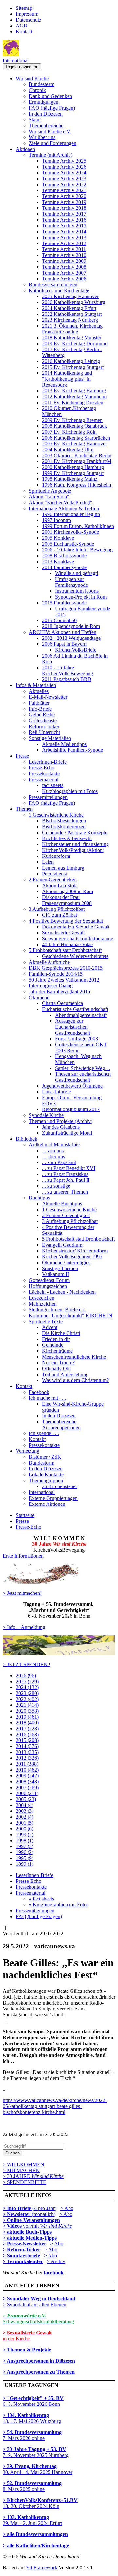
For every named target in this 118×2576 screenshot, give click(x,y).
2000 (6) (25, 1829)
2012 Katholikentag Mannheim (74, 396)
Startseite (25, 1515)
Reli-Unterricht (44, 732)
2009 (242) (27, 1776)
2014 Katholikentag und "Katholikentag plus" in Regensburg (67, 379)
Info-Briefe (40, 709)
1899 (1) (25, 1864)
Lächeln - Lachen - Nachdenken (62, 1292)
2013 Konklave (58, 561)
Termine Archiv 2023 (64, 179)
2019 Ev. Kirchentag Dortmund (75, 343)
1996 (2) (25, 1852)
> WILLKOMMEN (23, 2164)
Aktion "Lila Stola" (49, 497)
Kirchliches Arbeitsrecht (67, 838)
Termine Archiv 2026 (64, 167)
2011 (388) (27, 1764)
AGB (21, 26)
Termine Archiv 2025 (64, 161)
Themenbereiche (46, 126)
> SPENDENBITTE (24, 2182)
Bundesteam (42, 84)
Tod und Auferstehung (65, 1374)
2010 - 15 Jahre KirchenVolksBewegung (68, 670)
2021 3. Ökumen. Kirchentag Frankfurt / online (72, 329)
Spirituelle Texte (46, 1321)
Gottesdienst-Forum (49, 1280)
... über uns (53, 1156)
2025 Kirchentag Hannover (70, 296)
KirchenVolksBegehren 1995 (72, 1257)
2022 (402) (27, 1699)
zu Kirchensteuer (59, 1486)
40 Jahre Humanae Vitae (67, 944)
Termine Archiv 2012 (64, 243)
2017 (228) (27, 1729)
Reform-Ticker (44, 726)
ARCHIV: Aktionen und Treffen (63, 632)
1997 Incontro (57, 520)
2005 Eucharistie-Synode (68, 544)
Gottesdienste (43, 721)
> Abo (67, 2208)
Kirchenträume (57, 1351)
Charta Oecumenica (62, 1003)
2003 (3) (25, 1811)
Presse (22, 756)
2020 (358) (27, 1711)
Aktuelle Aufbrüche (49, 962)
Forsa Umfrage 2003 (77, 1039)
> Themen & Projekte (27, 2350)
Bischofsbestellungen (64, 821)
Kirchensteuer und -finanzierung (75, 844)
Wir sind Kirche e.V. (50, 131)
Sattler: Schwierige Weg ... (83, 1068)
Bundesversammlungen (53, 285)
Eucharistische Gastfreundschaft (75, 1009)
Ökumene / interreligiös (66, 1262)
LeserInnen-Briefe (48, 762)
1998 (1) (25, 1840)
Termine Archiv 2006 (64, 279)
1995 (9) (25, 1858)
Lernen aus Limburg (63, 868)
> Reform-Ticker (21, 2250)
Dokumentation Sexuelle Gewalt (76, 927)
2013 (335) (27, 1752)
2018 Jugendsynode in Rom (71, 626)
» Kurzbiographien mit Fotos (59, 1905)
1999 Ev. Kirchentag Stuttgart (73, 473)
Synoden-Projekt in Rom (81, 597)
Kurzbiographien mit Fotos (70, 791)
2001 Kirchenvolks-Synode (70, 532)
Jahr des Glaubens (61, 1127)
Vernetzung (28, 1451)
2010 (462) (27, 1770)
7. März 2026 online (32, 2435)
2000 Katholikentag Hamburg (73, 467)
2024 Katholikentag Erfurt (69, 308)
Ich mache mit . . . (47, 1398)
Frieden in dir (56, 1339)
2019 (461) (27, 1717)
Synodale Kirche (46, 1115)
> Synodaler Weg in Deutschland (39, 2299)
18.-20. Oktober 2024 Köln (40, 2503)
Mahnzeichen (43, 1304)
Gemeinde (53, 1345)
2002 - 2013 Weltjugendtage (71, 638)
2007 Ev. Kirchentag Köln (69, 432)
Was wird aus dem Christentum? (75, 1380)
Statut (35, 120)
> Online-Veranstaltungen (31, 2220)
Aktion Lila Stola (60, 885)
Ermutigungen (44, 102)
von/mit (48, 2226)
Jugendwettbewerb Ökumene (72, 1086)
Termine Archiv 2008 (64, 267)
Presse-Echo (42, 768)
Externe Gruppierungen (53, 1498)
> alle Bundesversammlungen (35, 2534)
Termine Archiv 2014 (64, 232)
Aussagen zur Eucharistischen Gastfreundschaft (73, 1027)
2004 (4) (25, 1805)
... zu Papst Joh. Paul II (66, 1180)
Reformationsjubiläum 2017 (71, 1109)
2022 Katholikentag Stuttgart (72, 314)
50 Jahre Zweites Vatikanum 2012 (64, 980)
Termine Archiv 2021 (64, 190)
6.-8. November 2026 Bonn (33, 2401)
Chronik (37, 90)
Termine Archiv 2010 (64, 255)
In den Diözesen (46, 114)
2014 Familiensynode (64, 567)
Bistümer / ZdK (45, 1457)
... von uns (53, 1151)
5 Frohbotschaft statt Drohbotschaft (65, 950)
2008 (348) (27, 1782)
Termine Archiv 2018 (64, 208)
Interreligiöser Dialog (51, 986)
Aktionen (25, 149)
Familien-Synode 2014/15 (56, 974)
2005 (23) (26, 1799)
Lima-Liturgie (56, 1092)
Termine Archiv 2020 (64, 196)
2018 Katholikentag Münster (72, 338)
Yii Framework (42, 2568)
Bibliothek (27, 1139)
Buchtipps (39, 1198)
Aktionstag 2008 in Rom (68, 891)
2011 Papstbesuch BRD (67, 679)
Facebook (39, 1392)
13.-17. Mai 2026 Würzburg (32, 2418)
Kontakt (24, 32)
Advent (50, 1327)
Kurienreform (56, 856)
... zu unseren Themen (65, 1192)
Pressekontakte (44, 774)
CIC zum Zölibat (59, 915)
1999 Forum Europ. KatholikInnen (78, 526)
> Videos (13, 2226)
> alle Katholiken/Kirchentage (36, 2545)
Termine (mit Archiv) (51, 155)
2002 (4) (25, 1817)
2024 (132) (27, 1687)
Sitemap (24, 8)
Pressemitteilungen (48, 797)
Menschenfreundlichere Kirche (74, 1357)
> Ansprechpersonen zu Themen (39, 2372)
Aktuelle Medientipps (64, 744)
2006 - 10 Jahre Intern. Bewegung (77, 550)
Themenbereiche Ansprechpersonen (61, 1424)
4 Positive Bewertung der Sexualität (66, 921)
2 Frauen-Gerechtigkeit (53, 880)
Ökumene (39, 997)
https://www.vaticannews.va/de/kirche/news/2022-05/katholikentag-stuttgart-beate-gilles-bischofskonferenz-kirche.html (55, 2106)
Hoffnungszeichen (48, 1286)
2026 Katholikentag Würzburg (74, 302)
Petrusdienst (54, 874)
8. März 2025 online (32, 2486)
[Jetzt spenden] (59, 1653)
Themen (24, 809)
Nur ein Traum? (58, 1363)
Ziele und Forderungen (53, 143)
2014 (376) (27, 1746)
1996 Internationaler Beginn (71, 514)
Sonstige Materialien (50, 738)
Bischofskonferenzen (64, 827)
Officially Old (56, 1369)
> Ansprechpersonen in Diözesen (39, 2361)
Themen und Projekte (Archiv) (61, 1121)
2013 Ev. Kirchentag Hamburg (74, 391)
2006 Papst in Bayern (64, 644)
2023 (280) (27, 1693)
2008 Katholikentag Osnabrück (74, 426)
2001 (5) (25, 1823)
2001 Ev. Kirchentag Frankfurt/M (77, 461)
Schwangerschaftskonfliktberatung (78, 938)
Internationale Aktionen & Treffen (64, 508)
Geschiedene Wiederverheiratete (75, 956)
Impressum (27, 14)
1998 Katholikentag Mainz (70, 479)
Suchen (12, 2153)
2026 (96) (26, 1675)
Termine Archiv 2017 (64, 214)
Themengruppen (46, 1480)
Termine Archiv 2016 (64, 220)
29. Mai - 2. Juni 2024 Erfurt (32, 2520)
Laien (48, 862)
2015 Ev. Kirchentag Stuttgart (73, 367)
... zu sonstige (56, 1186)
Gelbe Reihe (42, 715)
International (16, 60)
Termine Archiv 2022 (64, 184)
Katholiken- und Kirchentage (59, 290)
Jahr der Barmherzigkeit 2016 (59, 991)
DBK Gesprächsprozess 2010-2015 (66, 968)
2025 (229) (27, 1681)
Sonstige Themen (60, 1268)
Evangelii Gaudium (62, 1245)
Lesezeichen (42, 1298)
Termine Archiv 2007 (64, 273)
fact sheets (53, 785)
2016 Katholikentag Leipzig (71, 361)
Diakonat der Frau (61, 897)
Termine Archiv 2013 (64, 237)
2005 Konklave (58, 538)
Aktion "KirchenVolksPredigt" (61, 503)
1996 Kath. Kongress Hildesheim (77, 485)
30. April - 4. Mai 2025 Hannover (38, 2469)
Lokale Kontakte (46, 1475)
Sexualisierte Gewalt (63, 933)
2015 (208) (27, 1740)
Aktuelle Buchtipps (62, 1204)
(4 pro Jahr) (29, 2208)
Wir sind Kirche (32, 78)
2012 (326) (27, 1758)
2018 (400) (27, 1723)
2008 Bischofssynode (64, 556)
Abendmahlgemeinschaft (81, 1015)
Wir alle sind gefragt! (77, 573)
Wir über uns (42, 137)
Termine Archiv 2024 (64, 173)
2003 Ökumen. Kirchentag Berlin (77, 455)
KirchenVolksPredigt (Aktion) (73, 850)
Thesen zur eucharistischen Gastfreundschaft (83, 1077)
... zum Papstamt (59, 1162)
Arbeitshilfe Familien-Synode (72, 750)
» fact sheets (41, 1899)
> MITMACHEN (21, 2170)
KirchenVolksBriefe (76, 650)
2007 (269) (27, 1787)
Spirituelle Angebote (50, 491)
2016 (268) (27, 1734)
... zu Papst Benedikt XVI (69, 1168)
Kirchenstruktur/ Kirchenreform (75, 1251)
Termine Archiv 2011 (64, 249)
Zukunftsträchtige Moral (67, 1133)
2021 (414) (27, 1705)
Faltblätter (39, 703)
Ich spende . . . (44, 1433)
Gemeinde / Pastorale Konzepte (75, 832)
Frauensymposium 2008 (67, 903)
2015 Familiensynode (64, 603)
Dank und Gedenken (50, 96)
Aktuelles (39, 691)
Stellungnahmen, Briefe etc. (58, 1310)
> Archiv (56, 2261)
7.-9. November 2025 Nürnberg (36, 2452)
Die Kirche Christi (61, 1333)
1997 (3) (25, 1846)
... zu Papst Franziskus (65, 1174)
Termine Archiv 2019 (64, 202)
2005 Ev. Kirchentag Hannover (74, 444)
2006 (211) (27, 1793)
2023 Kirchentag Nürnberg (70, 320)
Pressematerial (44, 779)
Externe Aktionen (47, 1504)
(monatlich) (29, 2214)
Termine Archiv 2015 (64, 226)
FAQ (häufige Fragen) (52, 108)
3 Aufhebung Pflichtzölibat (57, 909)
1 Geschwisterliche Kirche (56, 815)
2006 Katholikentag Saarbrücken (76, 438)
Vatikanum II (55, 1274)
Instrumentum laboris (77, 591)
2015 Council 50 (59, 620)
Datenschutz (29, 20)
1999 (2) (25, 1835)
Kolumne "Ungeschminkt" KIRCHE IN (71, 1315)
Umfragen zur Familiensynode (71, 582)
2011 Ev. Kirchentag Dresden (73, 402)
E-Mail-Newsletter (48, 697)
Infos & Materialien (36, 685)
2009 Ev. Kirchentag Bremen (72, 420)
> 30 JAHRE (33, 2176)
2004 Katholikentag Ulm (68, 450)
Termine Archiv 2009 (64, 261)
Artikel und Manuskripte (54, 1145)
